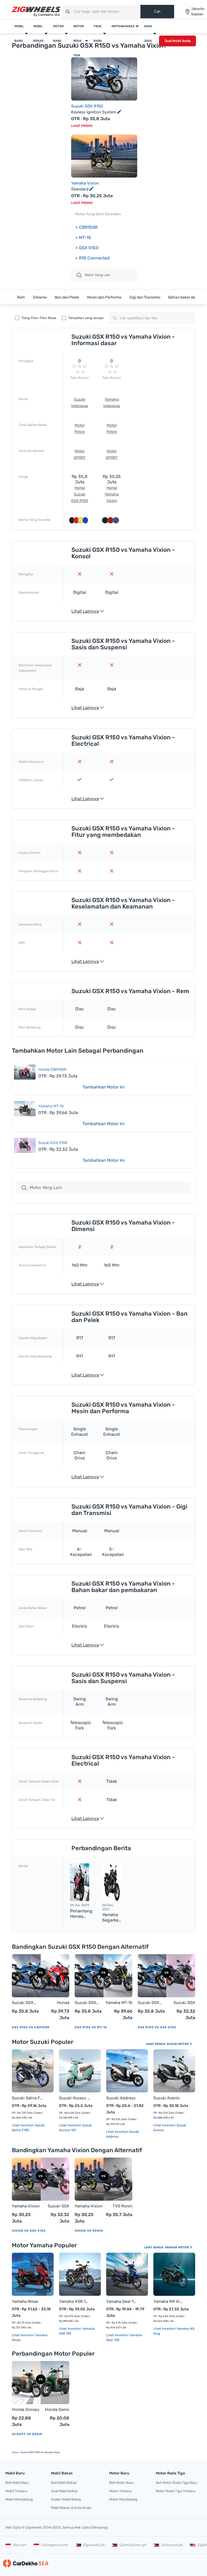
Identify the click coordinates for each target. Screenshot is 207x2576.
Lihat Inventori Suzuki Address (123, 2134)
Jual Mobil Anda (177, 41)
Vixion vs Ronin (89, 2231)
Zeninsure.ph (172, 2545)
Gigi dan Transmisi (145, 297)
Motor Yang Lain (46, 1188)
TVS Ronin (123, 2206)
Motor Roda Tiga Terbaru (176, 2491)
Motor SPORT (80, 454)
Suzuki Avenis (167, 2098)
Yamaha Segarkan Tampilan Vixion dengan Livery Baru (112, 1918)
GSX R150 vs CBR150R (31, 2027)
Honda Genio (57, 2409)
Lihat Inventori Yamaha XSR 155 (77, 2331)
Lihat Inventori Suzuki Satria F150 (28, 2128)
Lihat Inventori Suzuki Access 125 (75, 2128)
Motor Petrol (80, 429)
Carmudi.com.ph (133, 2545)
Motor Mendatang (123, 2499)
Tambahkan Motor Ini (103, 1087)
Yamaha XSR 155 (75, 2301)
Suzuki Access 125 (75, 2098)
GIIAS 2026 (148, 34)
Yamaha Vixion (85, 183)
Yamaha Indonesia (112, 403)
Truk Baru (98, 34)
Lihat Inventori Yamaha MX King (174, 2331)
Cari (157, 11)
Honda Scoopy (26, 2409)
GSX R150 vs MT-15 (91, 2027)
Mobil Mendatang (19, 2499)
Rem (21, 297)
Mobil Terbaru (16, 2491)
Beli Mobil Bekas (64, 2483)
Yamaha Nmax (25, 2301)
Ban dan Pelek (67, 297)
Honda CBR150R (52, 1069)
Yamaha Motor (177, 2247)
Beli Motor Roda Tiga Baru (177, 2483)
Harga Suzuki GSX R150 (80, 494)
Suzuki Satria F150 (27, 2098)
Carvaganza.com (55, 2545)
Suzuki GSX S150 (53, 1143)
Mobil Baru (19, 34)
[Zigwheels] (36, 12)
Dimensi (40, 297)
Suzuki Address (121, 2098)
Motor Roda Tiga (79, 41)
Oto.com (20, 2545)
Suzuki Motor (178, 2044)
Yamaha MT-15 (51, 1106)
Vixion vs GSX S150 (29, 2231)
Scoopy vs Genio (27, 2434)
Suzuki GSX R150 (87, 106)
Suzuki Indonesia (80, 403)
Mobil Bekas (38, 34)
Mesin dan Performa (104, 297)
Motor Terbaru (120, 2491)
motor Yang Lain (97, 275)
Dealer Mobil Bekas (66, 2499)
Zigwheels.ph (94, 2545)
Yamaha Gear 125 (122, 2301)
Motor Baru (58, 34)
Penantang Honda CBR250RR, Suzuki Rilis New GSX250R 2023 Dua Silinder (82, 1914)
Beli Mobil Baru (17, 2483)
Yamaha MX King (169, 2301)
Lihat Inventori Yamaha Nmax (30, 2338)
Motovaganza (123, 26)
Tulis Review (80, 378)
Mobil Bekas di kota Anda (71, 2508)
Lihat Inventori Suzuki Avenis (170, 2128)
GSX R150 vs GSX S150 (157, 2027)
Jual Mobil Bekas (64, 2491)
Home (15, 2452)
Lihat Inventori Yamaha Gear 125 (124, 2338)
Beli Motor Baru (121, 2483)
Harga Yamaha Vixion (112, 494)
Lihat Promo (82, 126)
